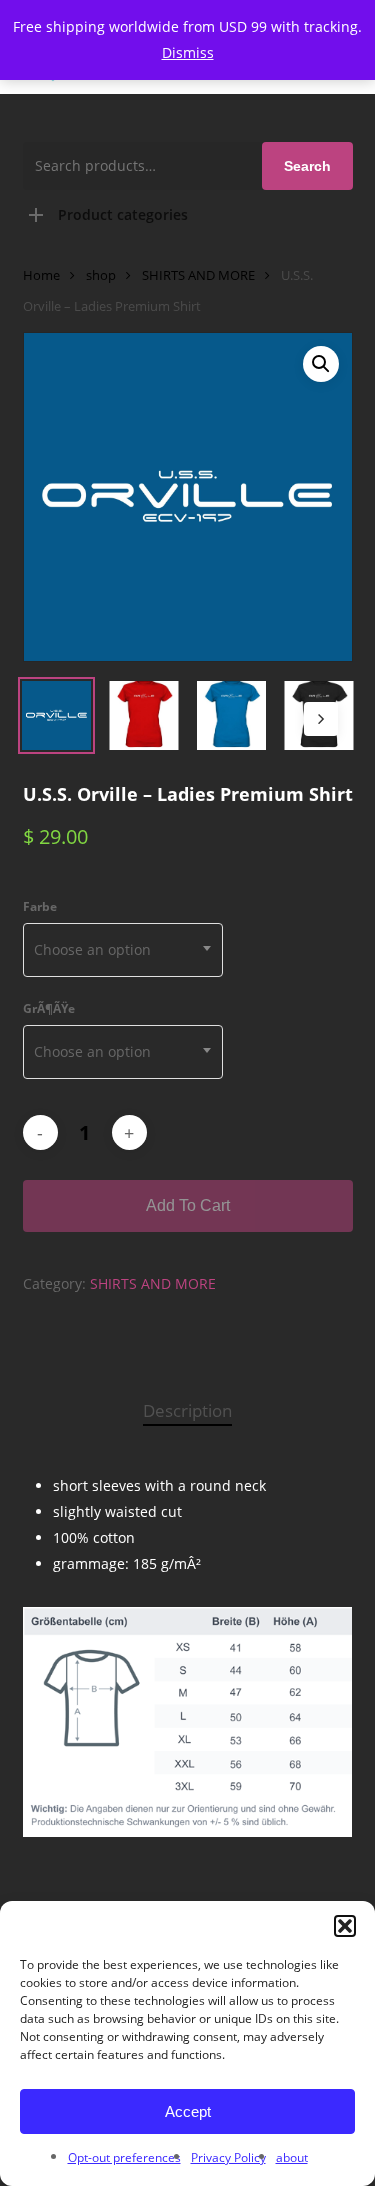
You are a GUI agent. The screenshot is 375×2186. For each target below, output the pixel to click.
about (292, 2157)
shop (101, 275)
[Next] (321, 719)
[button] (345, 1926)
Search (307, 166)
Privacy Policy (228, 2157)
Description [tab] (187, 1410)
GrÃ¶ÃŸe (49, 1008)
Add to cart (188, 1205)
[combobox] (123, 950)
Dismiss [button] (188, 52)
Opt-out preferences (124, 2157)
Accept (188, 2111)
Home (41, 275)
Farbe (40, 906)
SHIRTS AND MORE (198, 275)
